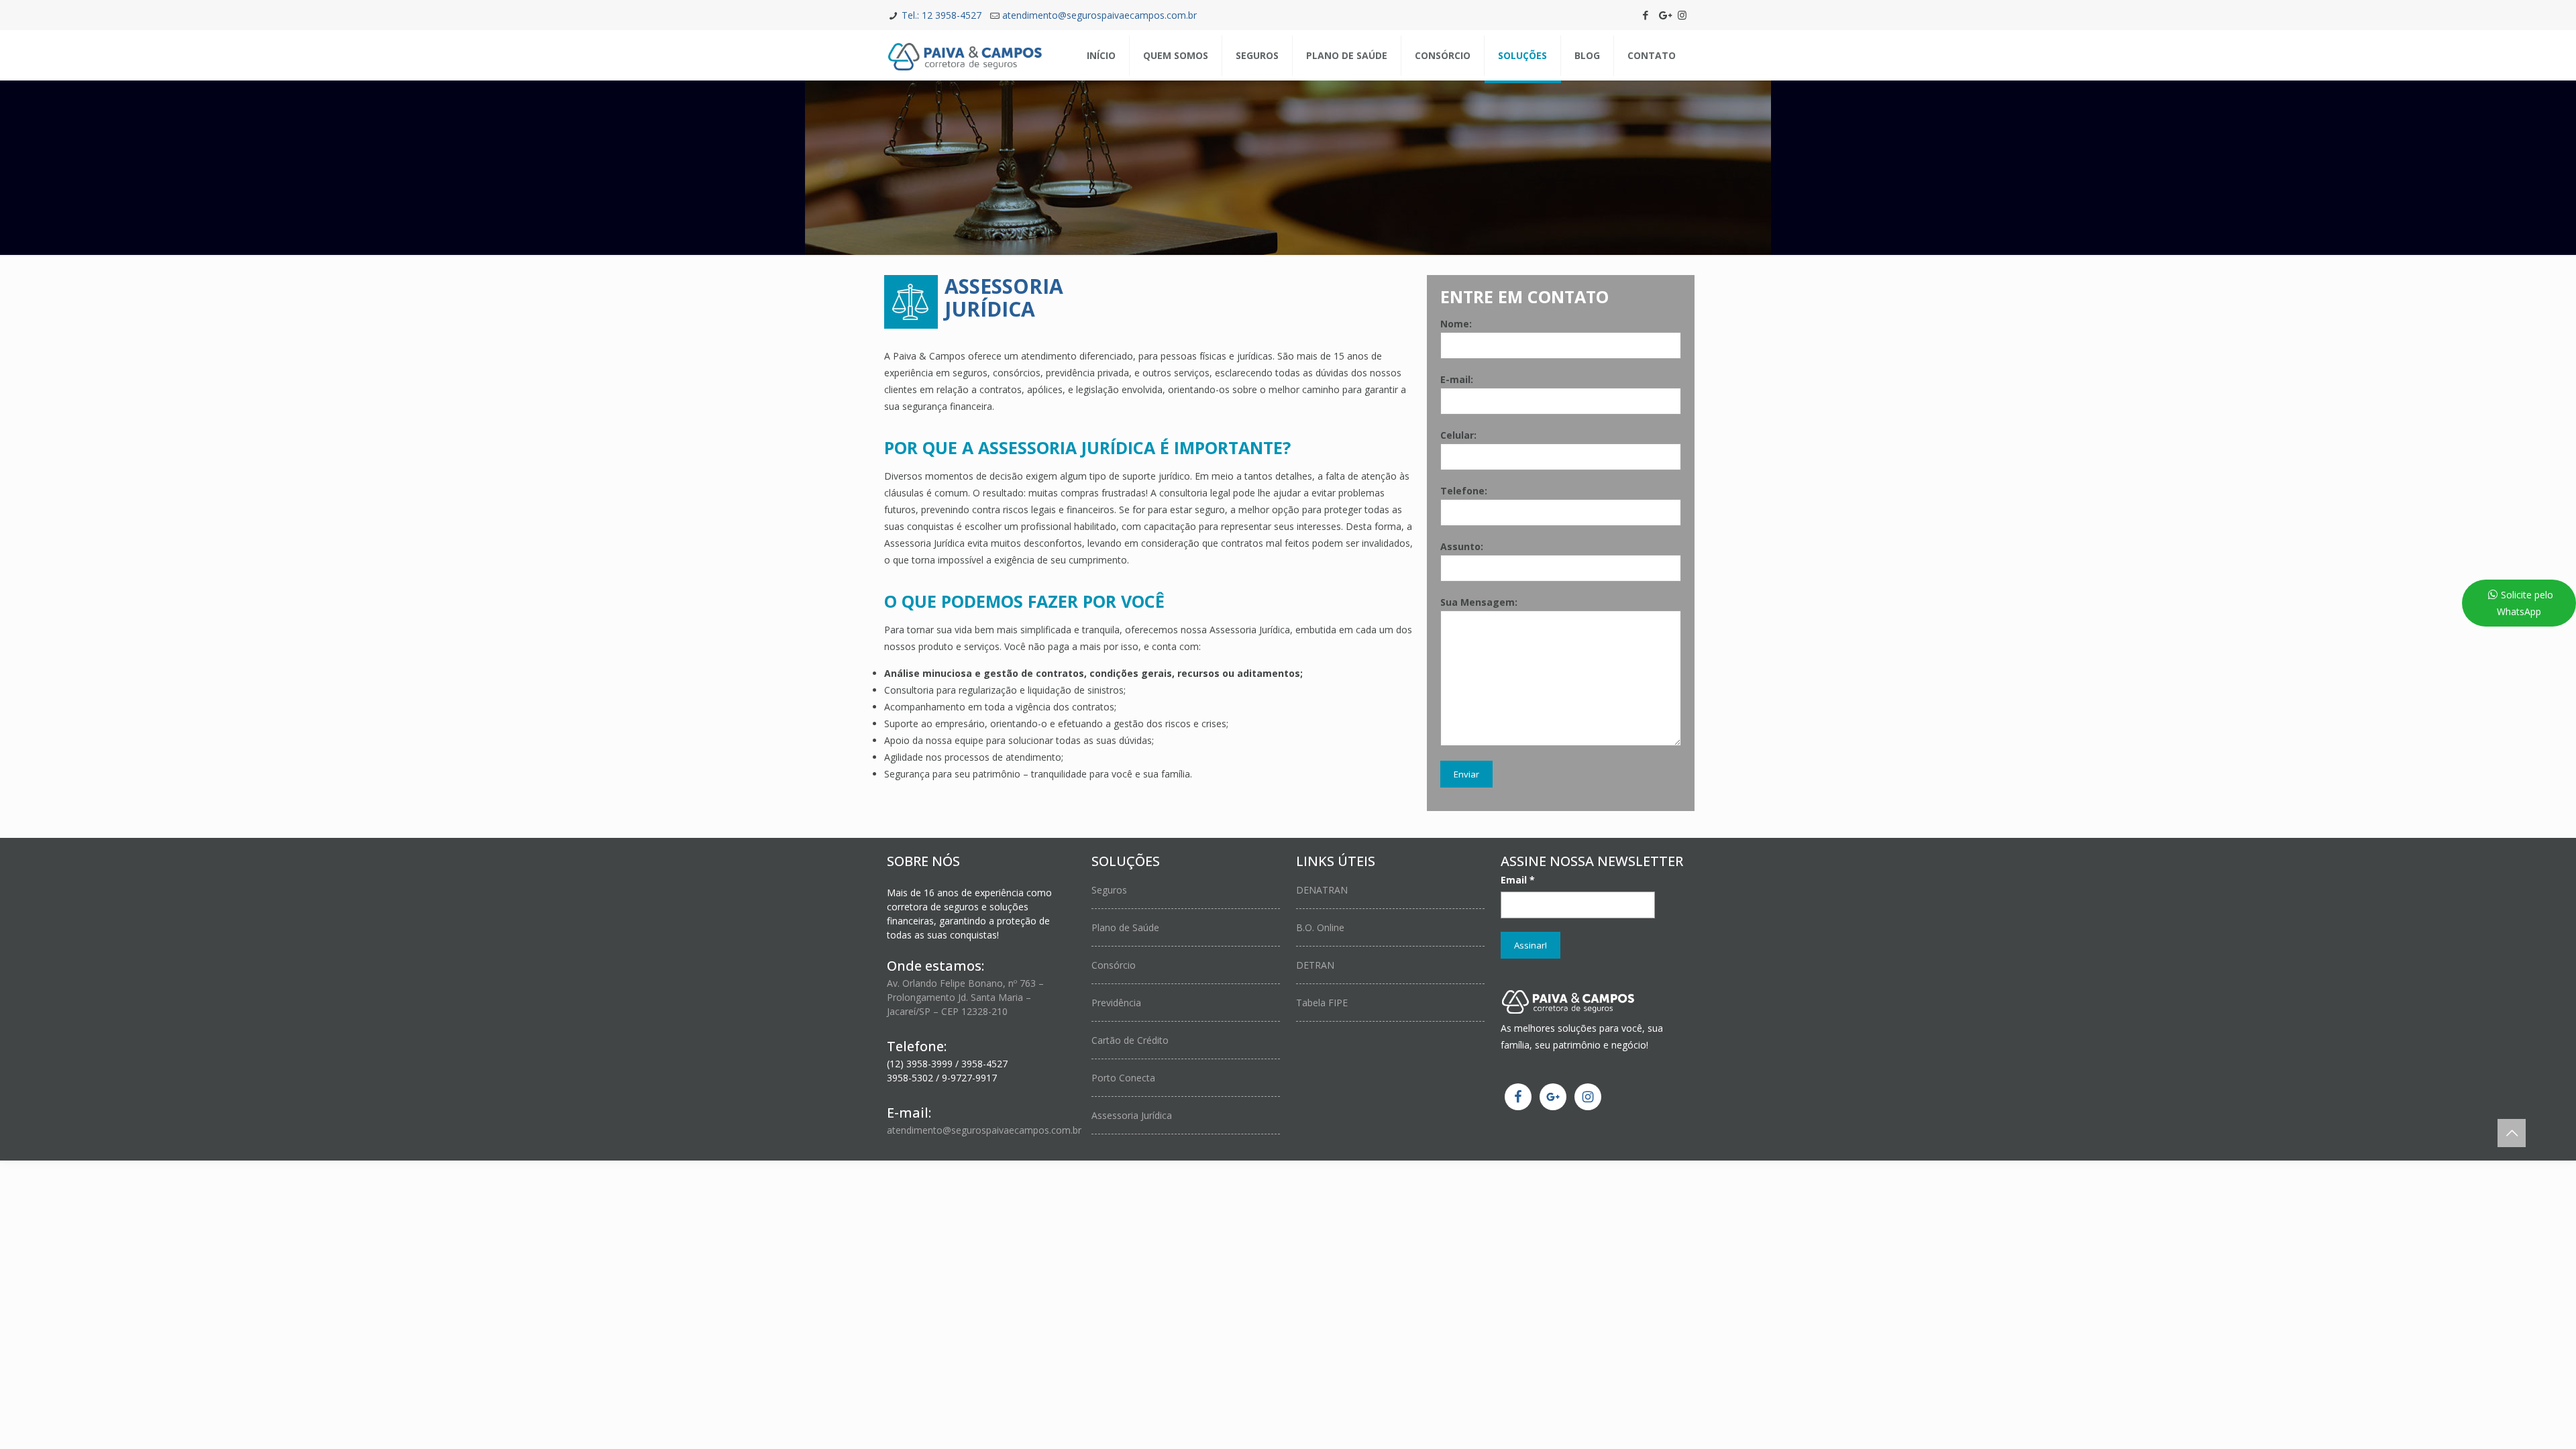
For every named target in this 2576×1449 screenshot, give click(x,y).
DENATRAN (1322, 890)
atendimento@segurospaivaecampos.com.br (1099, 15)
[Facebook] (1646, 15)
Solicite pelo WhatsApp (2525, 603)
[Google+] (1664, 15)
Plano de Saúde (1125, 927)
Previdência (1116, 1003)
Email (1518, 880)
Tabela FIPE (1322, 1003)
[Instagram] (1682, 15)
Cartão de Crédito (1130, 1040)
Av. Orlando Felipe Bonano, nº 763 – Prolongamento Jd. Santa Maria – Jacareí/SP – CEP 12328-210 (965, 997)
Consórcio (1114, 965)
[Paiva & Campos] (965, 55)
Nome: (1456, 324)
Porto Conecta (1123, 1078)
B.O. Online (1320, 927)
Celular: (1458, 435)
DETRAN (1315, 965)
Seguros (1109, 890)
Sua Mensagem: (1479, 602)
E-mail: (1457, 379)
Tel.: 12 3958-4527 (942, 15)
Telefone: (1464, 491)
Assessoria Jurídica (1132, 1115)
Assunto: (1462, 546)
